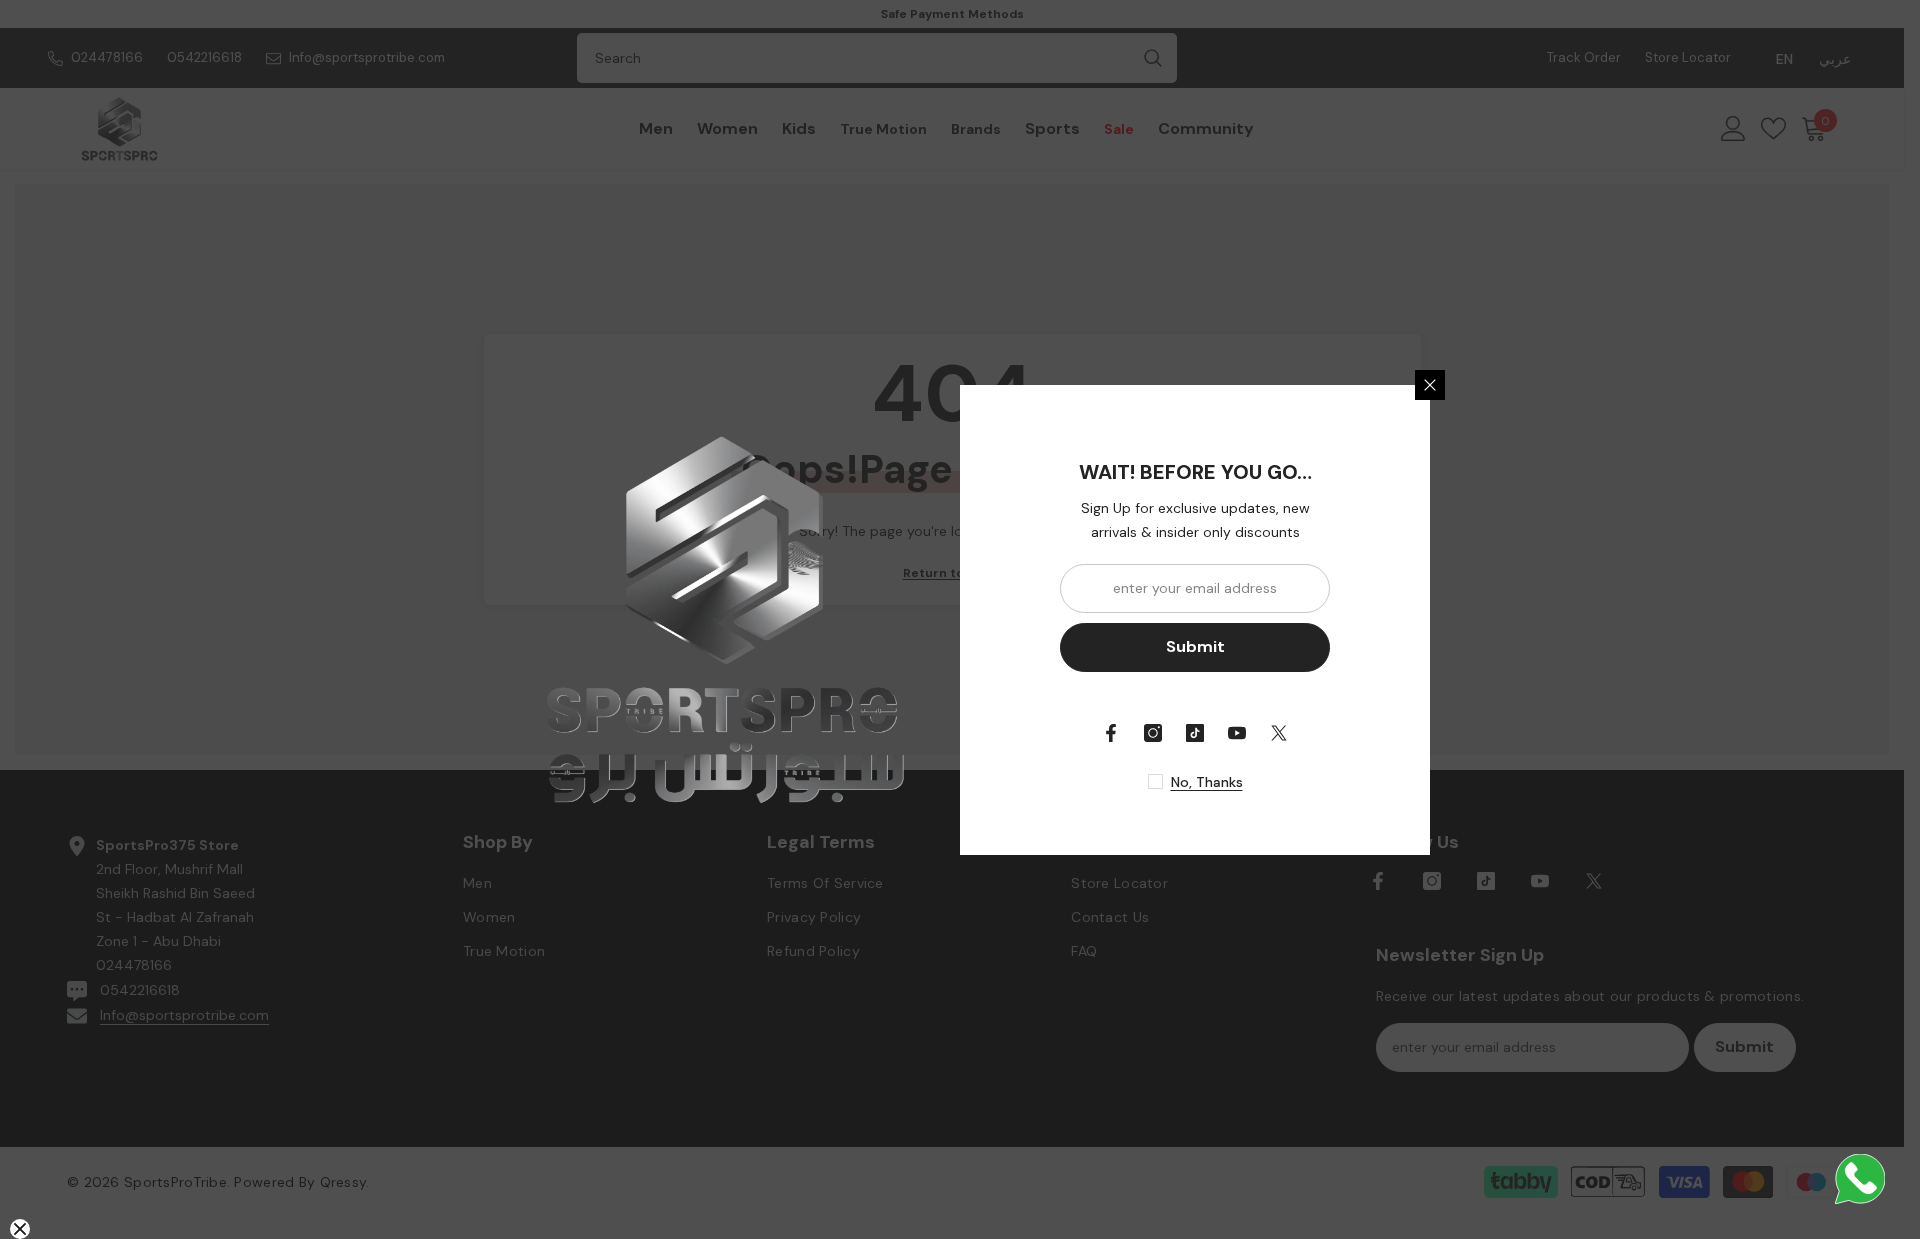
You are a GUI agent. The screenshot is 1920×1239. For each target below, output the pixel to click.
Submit (1195, 646)
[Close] (1430, 385)
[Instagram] (1153, 733)
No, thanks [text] (1207, 782)
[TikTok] (1195, 733)
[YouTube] (1237, 733)
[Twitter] (1279, 733)
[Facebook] (1111, 733)
